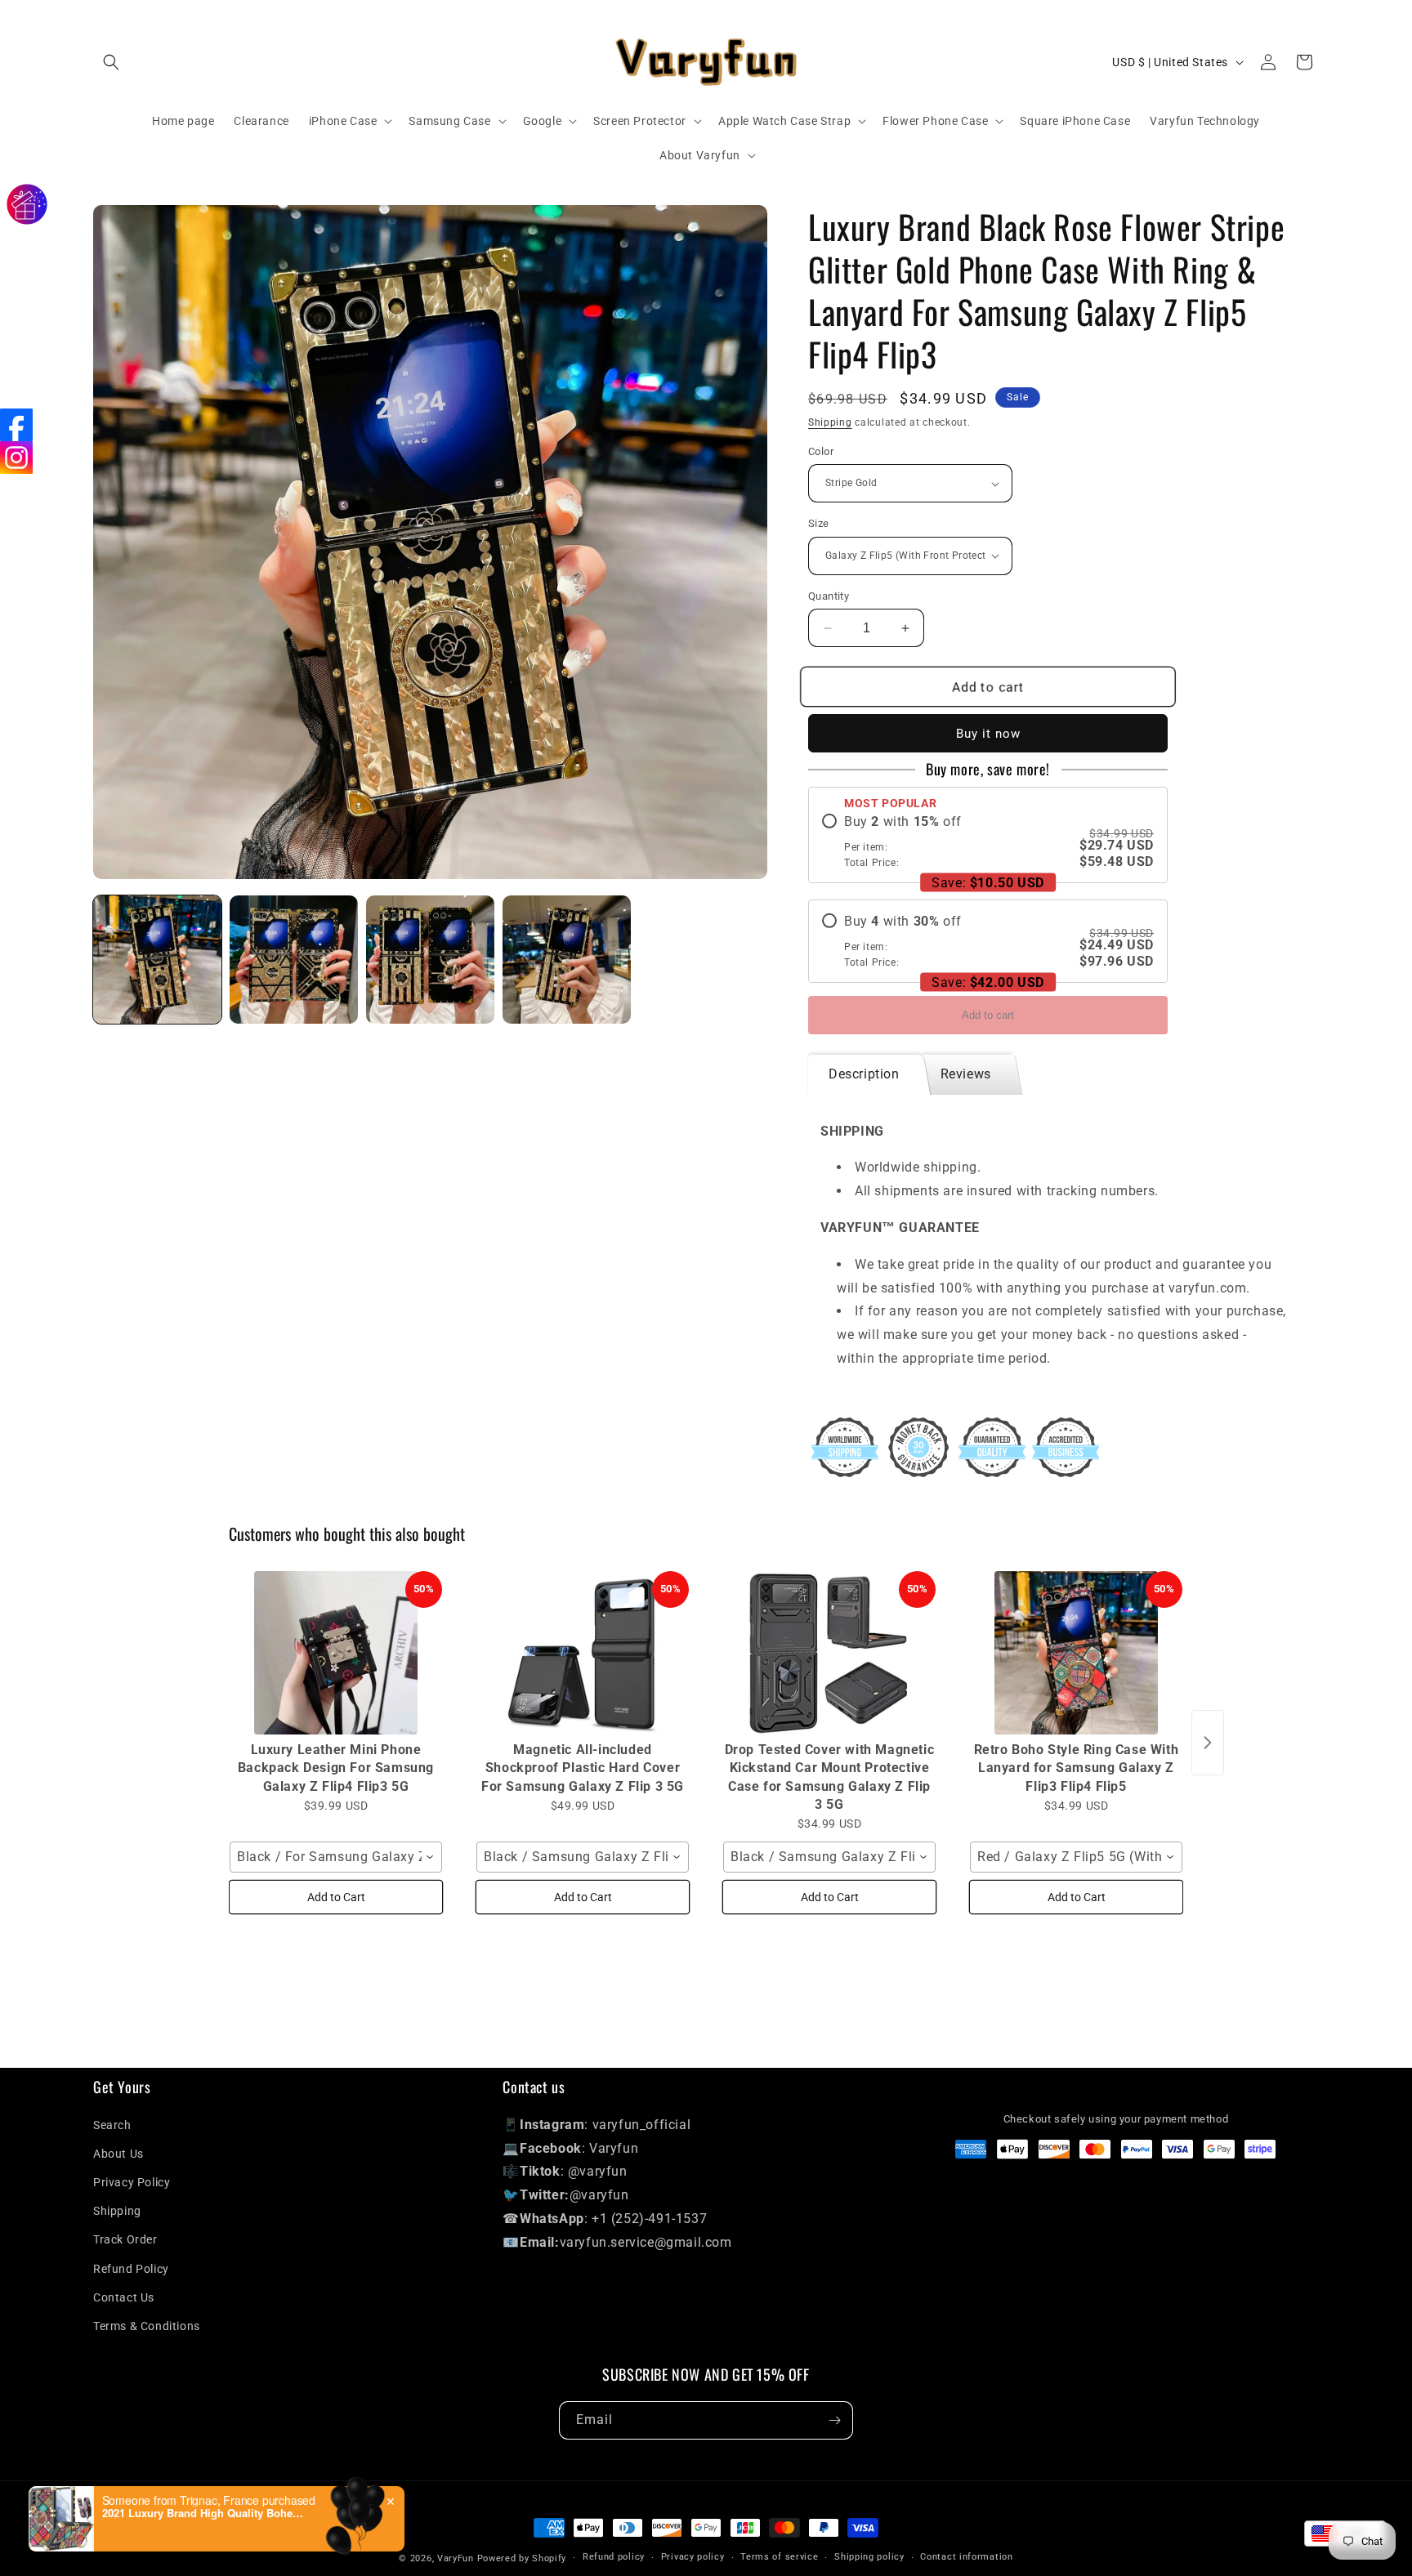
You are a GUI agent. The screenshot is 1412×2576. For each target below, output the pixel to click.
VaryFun (456, 2558)
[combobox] (336, 1857)
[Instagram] (16, 458)
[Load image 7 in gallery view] (567, 960)
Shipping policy (869, 2557)
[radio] (988, 842)
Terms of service (779, 2557)
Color (821, 451)
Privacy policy (693, 2557)
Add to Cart (336, 1897)
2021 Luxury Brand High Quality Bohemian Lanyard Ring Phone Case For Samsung (204, 2513)
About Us (118, 2154)
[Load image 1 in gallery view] (157, 960)
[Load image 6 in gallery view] (430, 960)
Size (819, 523)
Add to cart (988, 1015)
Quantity (829, 596)
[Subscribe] (834, 2420)
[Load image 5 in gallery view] (294, 960)
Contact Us (124, 2297)
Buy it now (988, 734)
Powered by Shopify (522, 2558)
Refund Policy (131, 2269)
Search (112, 2125)
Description (864, 1074)
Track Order (125, 2239)
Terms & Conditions (147, 2326)
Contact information (966, 2557)
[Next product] (1208, 1743)
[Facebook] (16, 425)
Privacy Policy (132, 2182)
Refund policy (614, 2557)
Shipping (830, 422)
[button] (111, 62)
